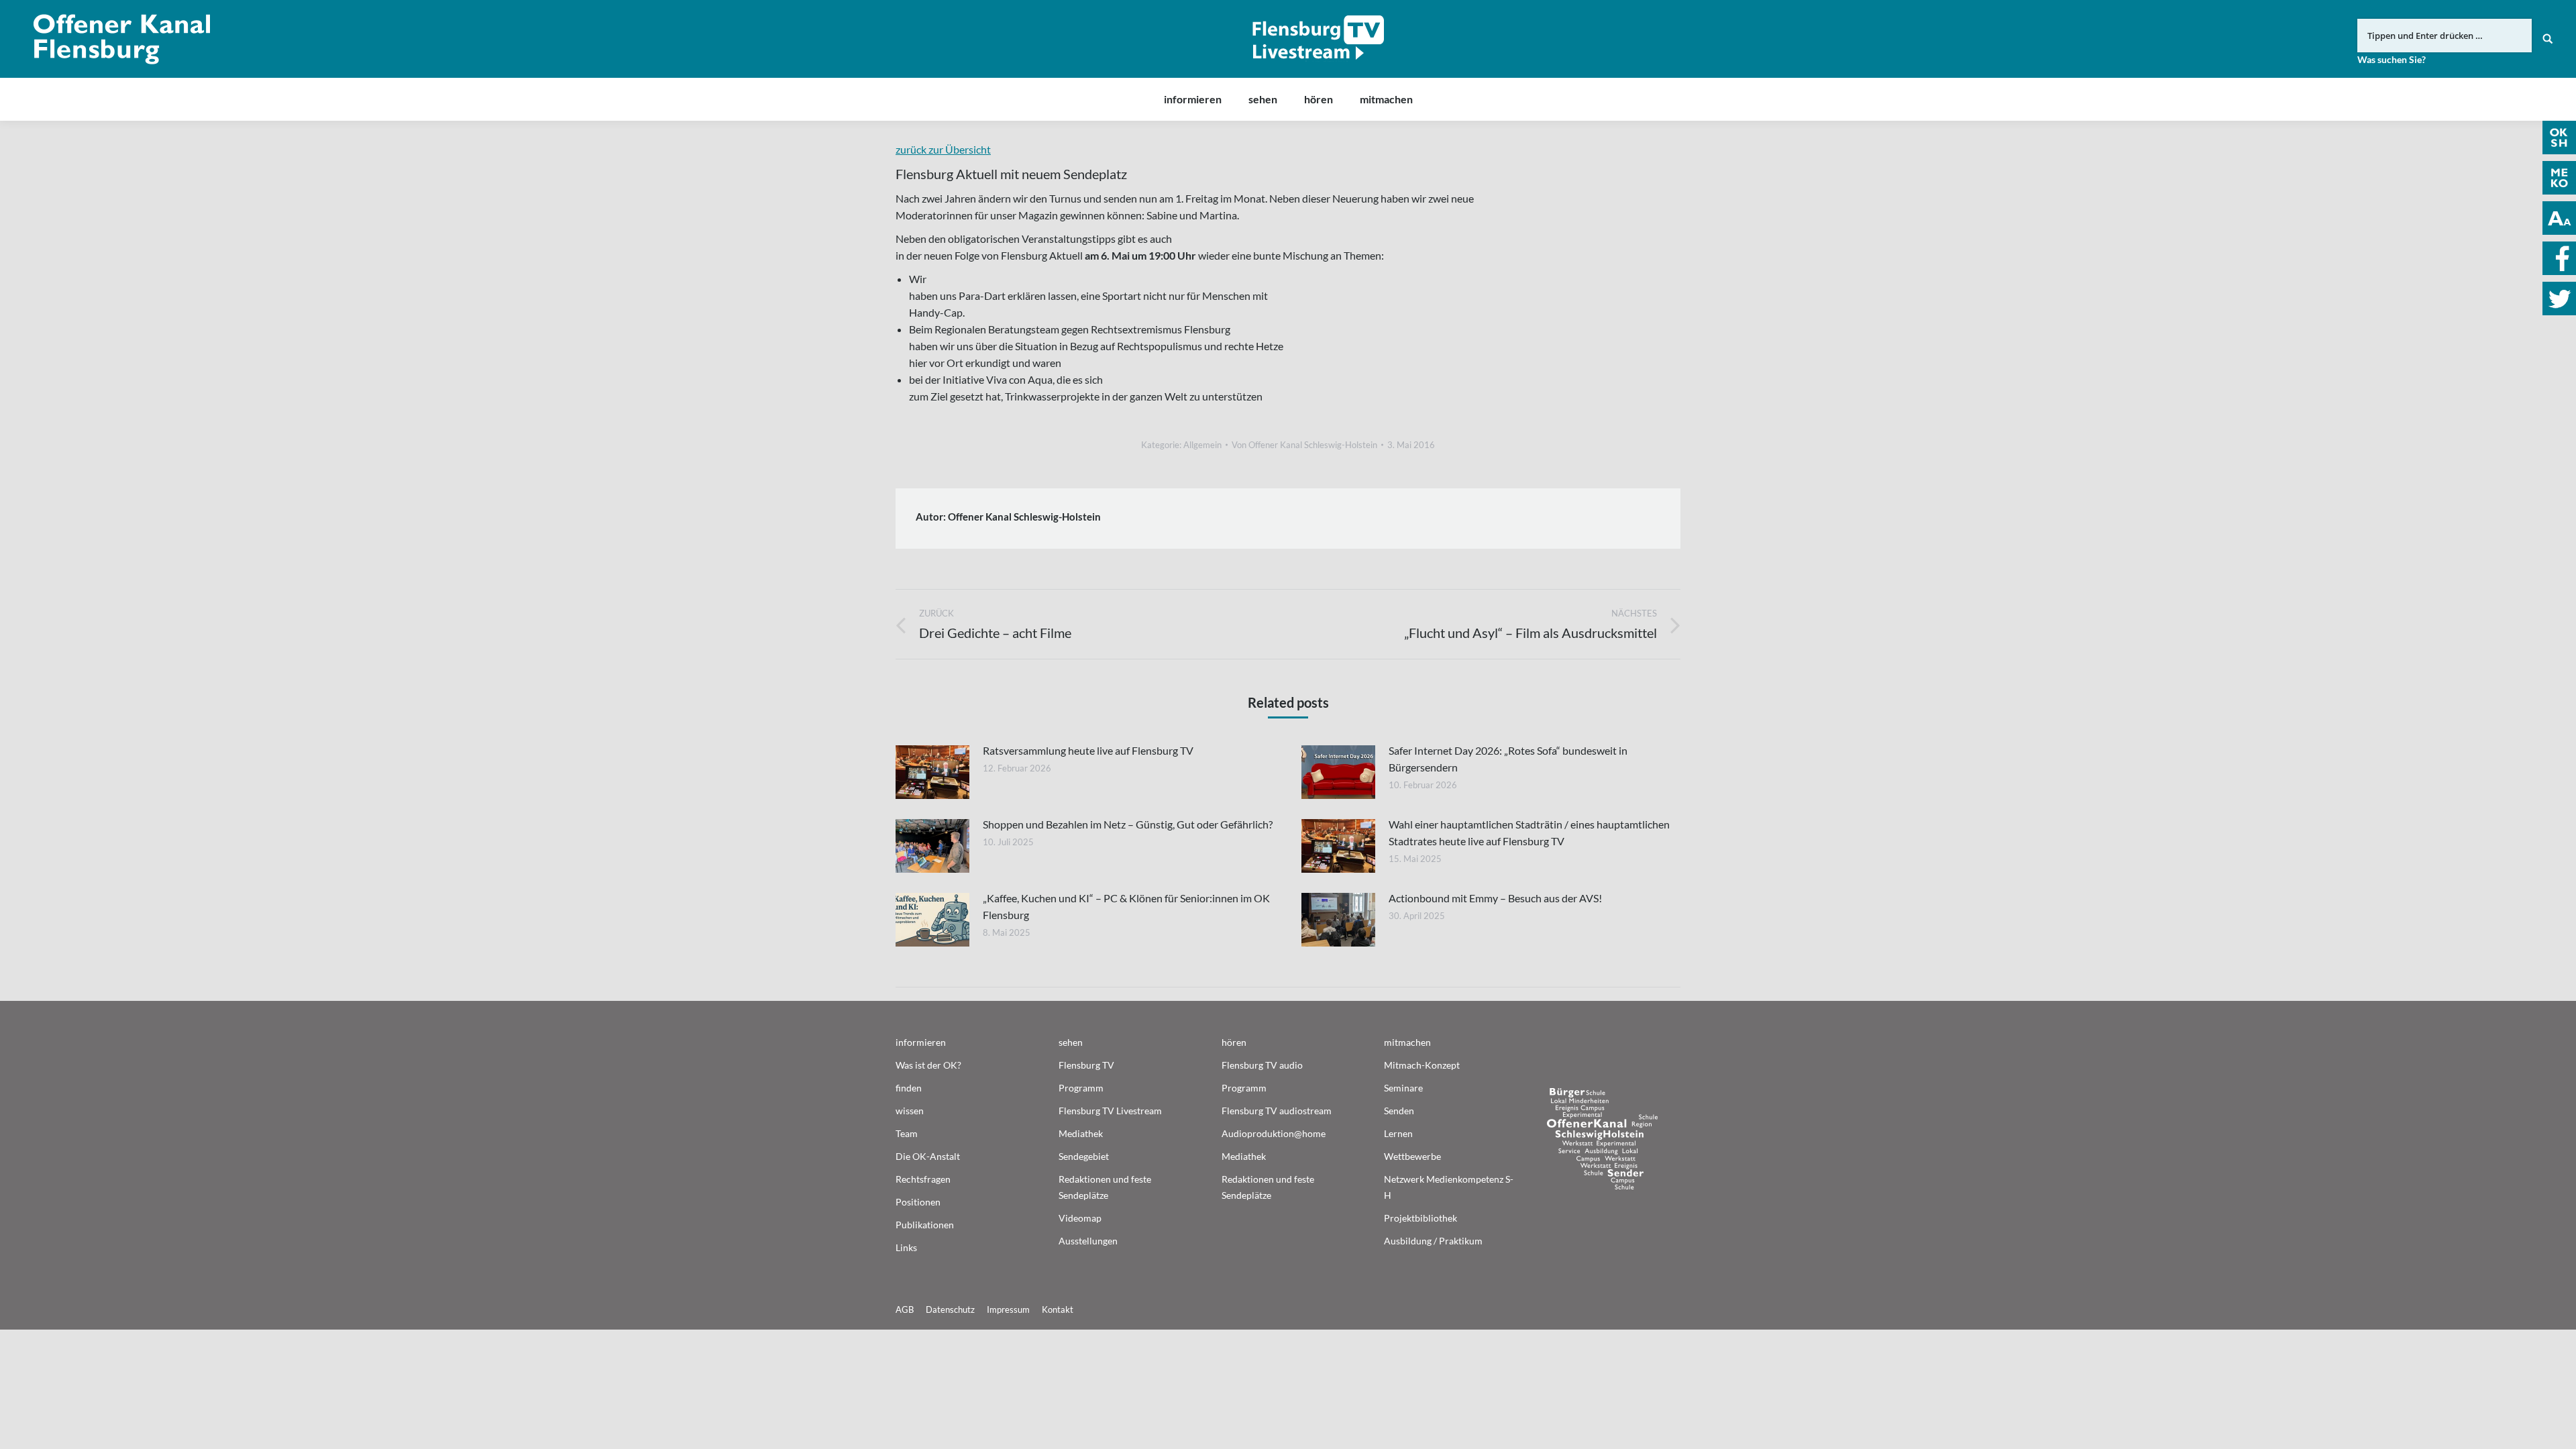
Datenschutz (950, 1309)
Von (1304, 445)
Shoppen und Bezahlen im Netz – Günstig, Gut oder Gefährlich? (1128, 824)
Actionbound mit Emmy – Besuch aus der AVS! (1495, 898)
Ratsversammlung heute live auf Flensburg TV (1088, 750)
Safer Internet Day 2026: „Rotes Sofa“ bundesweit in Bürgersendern (1508, 759)
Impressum (1008, 1309)
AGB (905, 1309)
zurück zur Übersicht (943, 149)
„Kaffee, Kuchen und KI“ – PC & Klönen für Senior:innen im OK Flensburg (1126, 906)
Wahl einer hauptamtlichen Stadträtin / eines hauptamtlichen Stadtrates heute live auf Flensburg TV (1529, 833)
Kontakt (1058, 1309)
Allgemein (1202, 445)
